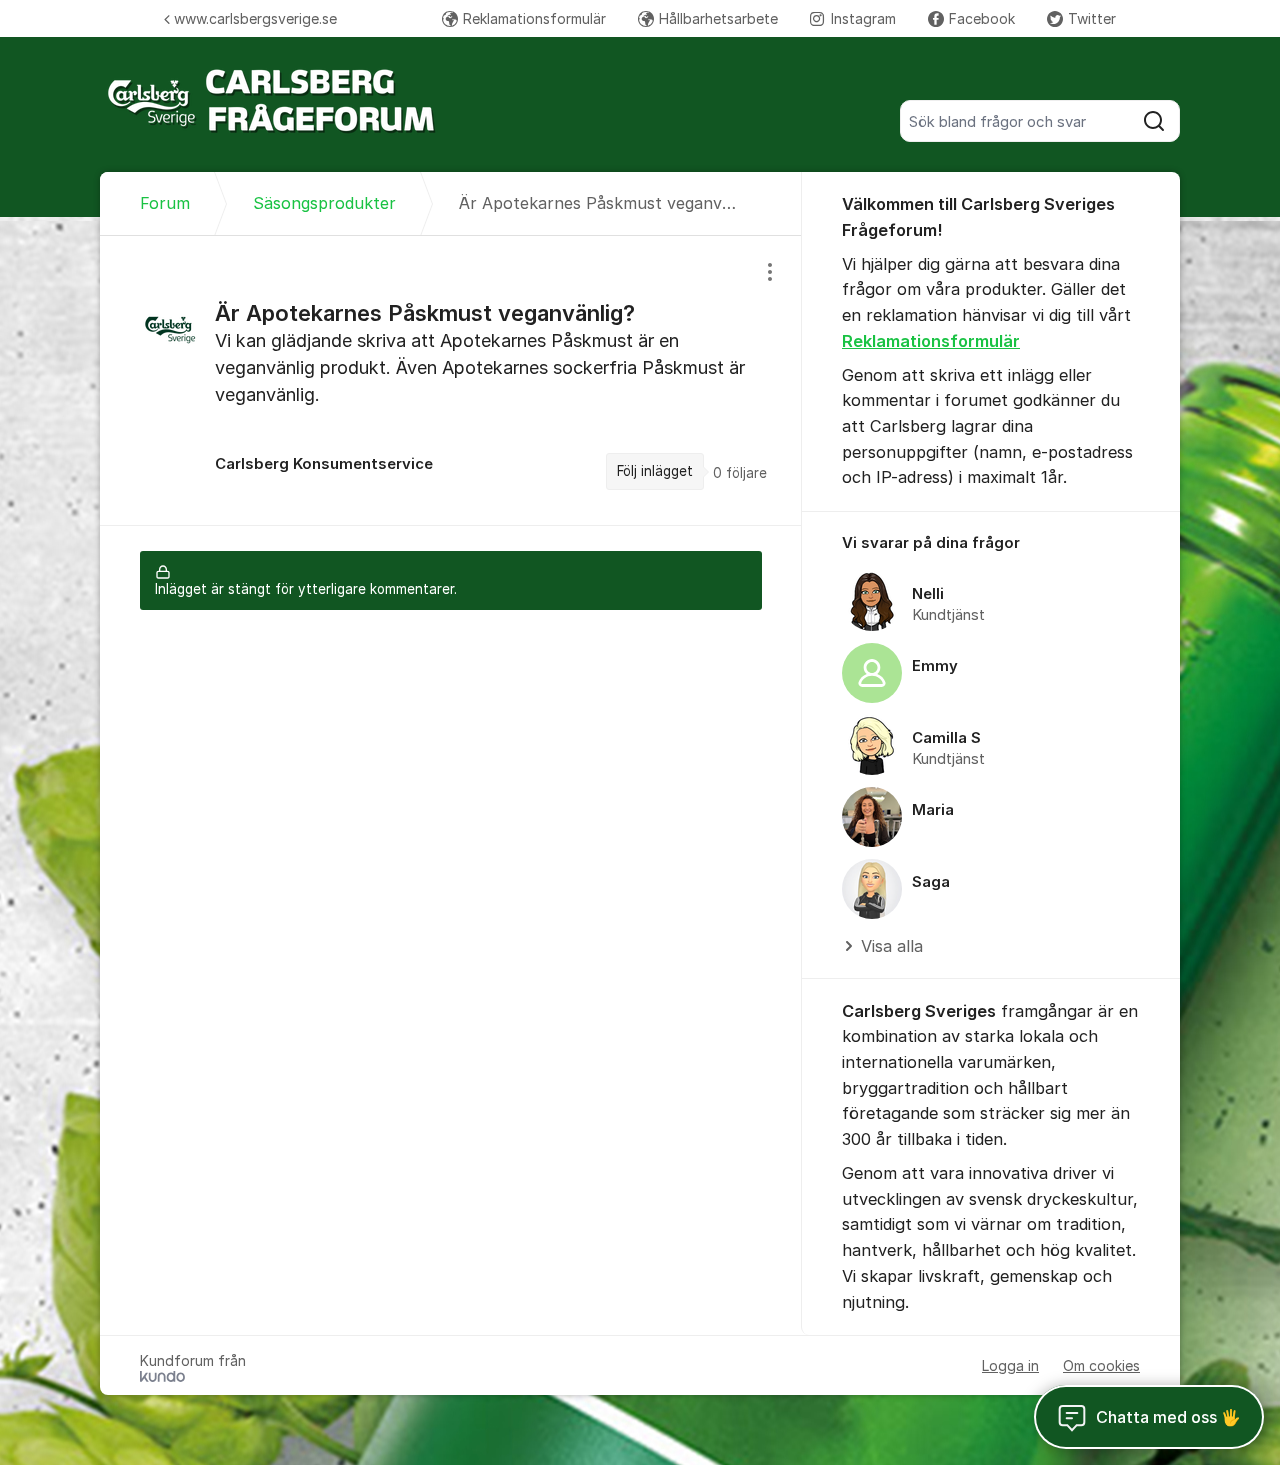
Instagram (863, 18)
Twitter (1092, 18)
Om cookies (1101, 1365)
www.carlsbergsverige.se (255, 18)
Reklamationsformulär (534, 18)
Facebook (982, 18)
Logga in (1010, 1365)
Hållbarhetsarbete (718, 18)
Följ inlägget (655, 471)
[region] (451, 380)
